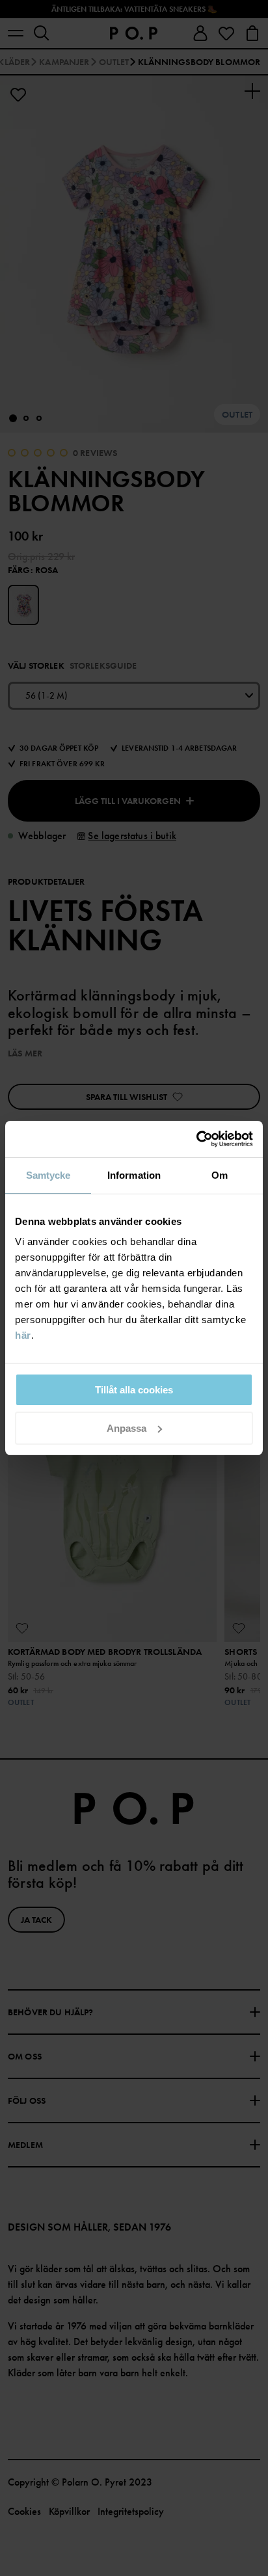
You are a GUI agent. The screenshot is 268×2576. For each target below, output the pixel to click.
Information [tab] (134, 1175)
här (23, 1335)
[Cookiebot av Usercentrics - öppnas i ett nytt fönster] (196, 1139)
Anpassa (127, 1428)
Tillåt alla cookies (134, 1390)
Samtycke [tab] (48, 1175)
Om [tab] (220, 1175)
